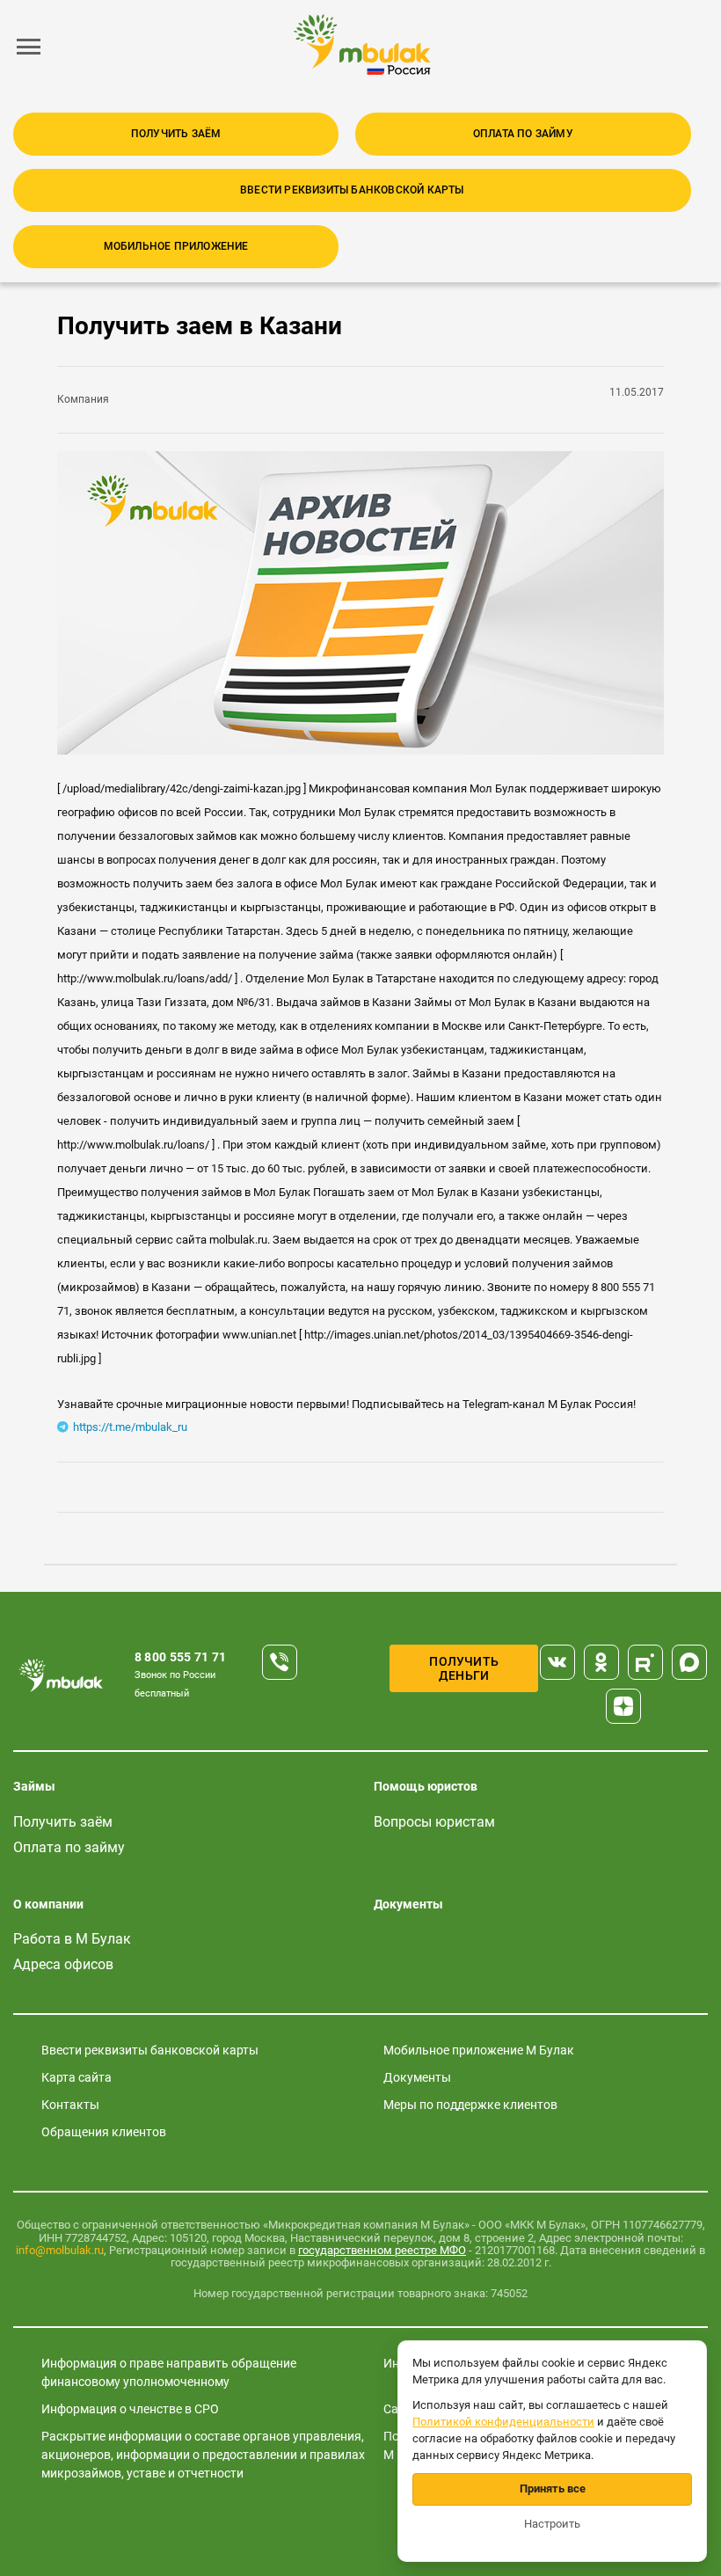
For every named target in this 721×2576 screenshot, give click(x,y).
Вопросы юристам (434, 1822)
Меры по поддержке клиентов (470, 2105)
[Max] (689, 1662)
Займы (34, 1786)
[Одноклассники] (601, 1662)
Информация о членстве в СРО (130, 2409)
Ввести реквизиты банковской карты (352, 190)
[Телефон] (280, 1662)
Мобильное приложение (176, 246)
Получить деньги (464, 1668)
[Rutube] (645, 1662)
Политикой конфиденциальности (503, 2422)
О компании (48, 1904)
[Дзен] (623, 1706)
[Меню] (29, 47)
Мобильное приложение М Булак (479, 2050)
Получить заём (176, 134)
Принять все (553, 2488)
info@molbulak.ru (60, 2250)
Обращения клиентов (104, 2132)
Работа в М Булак (72, 1939)
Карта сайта (76, 2077)
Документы (408, 1904)
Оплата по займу (523, 134)
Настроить (552, 2524)
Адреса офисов (63, 1964)
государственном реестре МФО (382, 2250)
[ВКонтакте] (557, 1662)
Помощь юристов (426, 1786)
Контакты (70, 2105)
